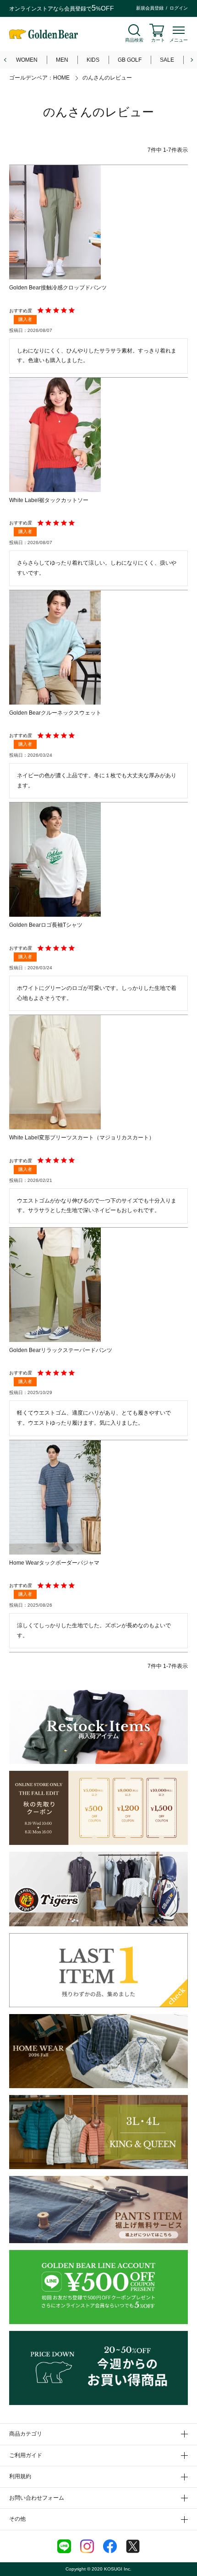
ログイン (179, 8)
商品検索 (134, 40)
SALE (167, 60)
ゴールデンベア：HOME (39, 78)
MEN (62, 60)
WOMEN (27, 60)
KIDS (93, 60)
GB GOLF (130, 60)
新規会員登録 (150, 8)
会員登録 (75, 9)
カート (158, 40)
